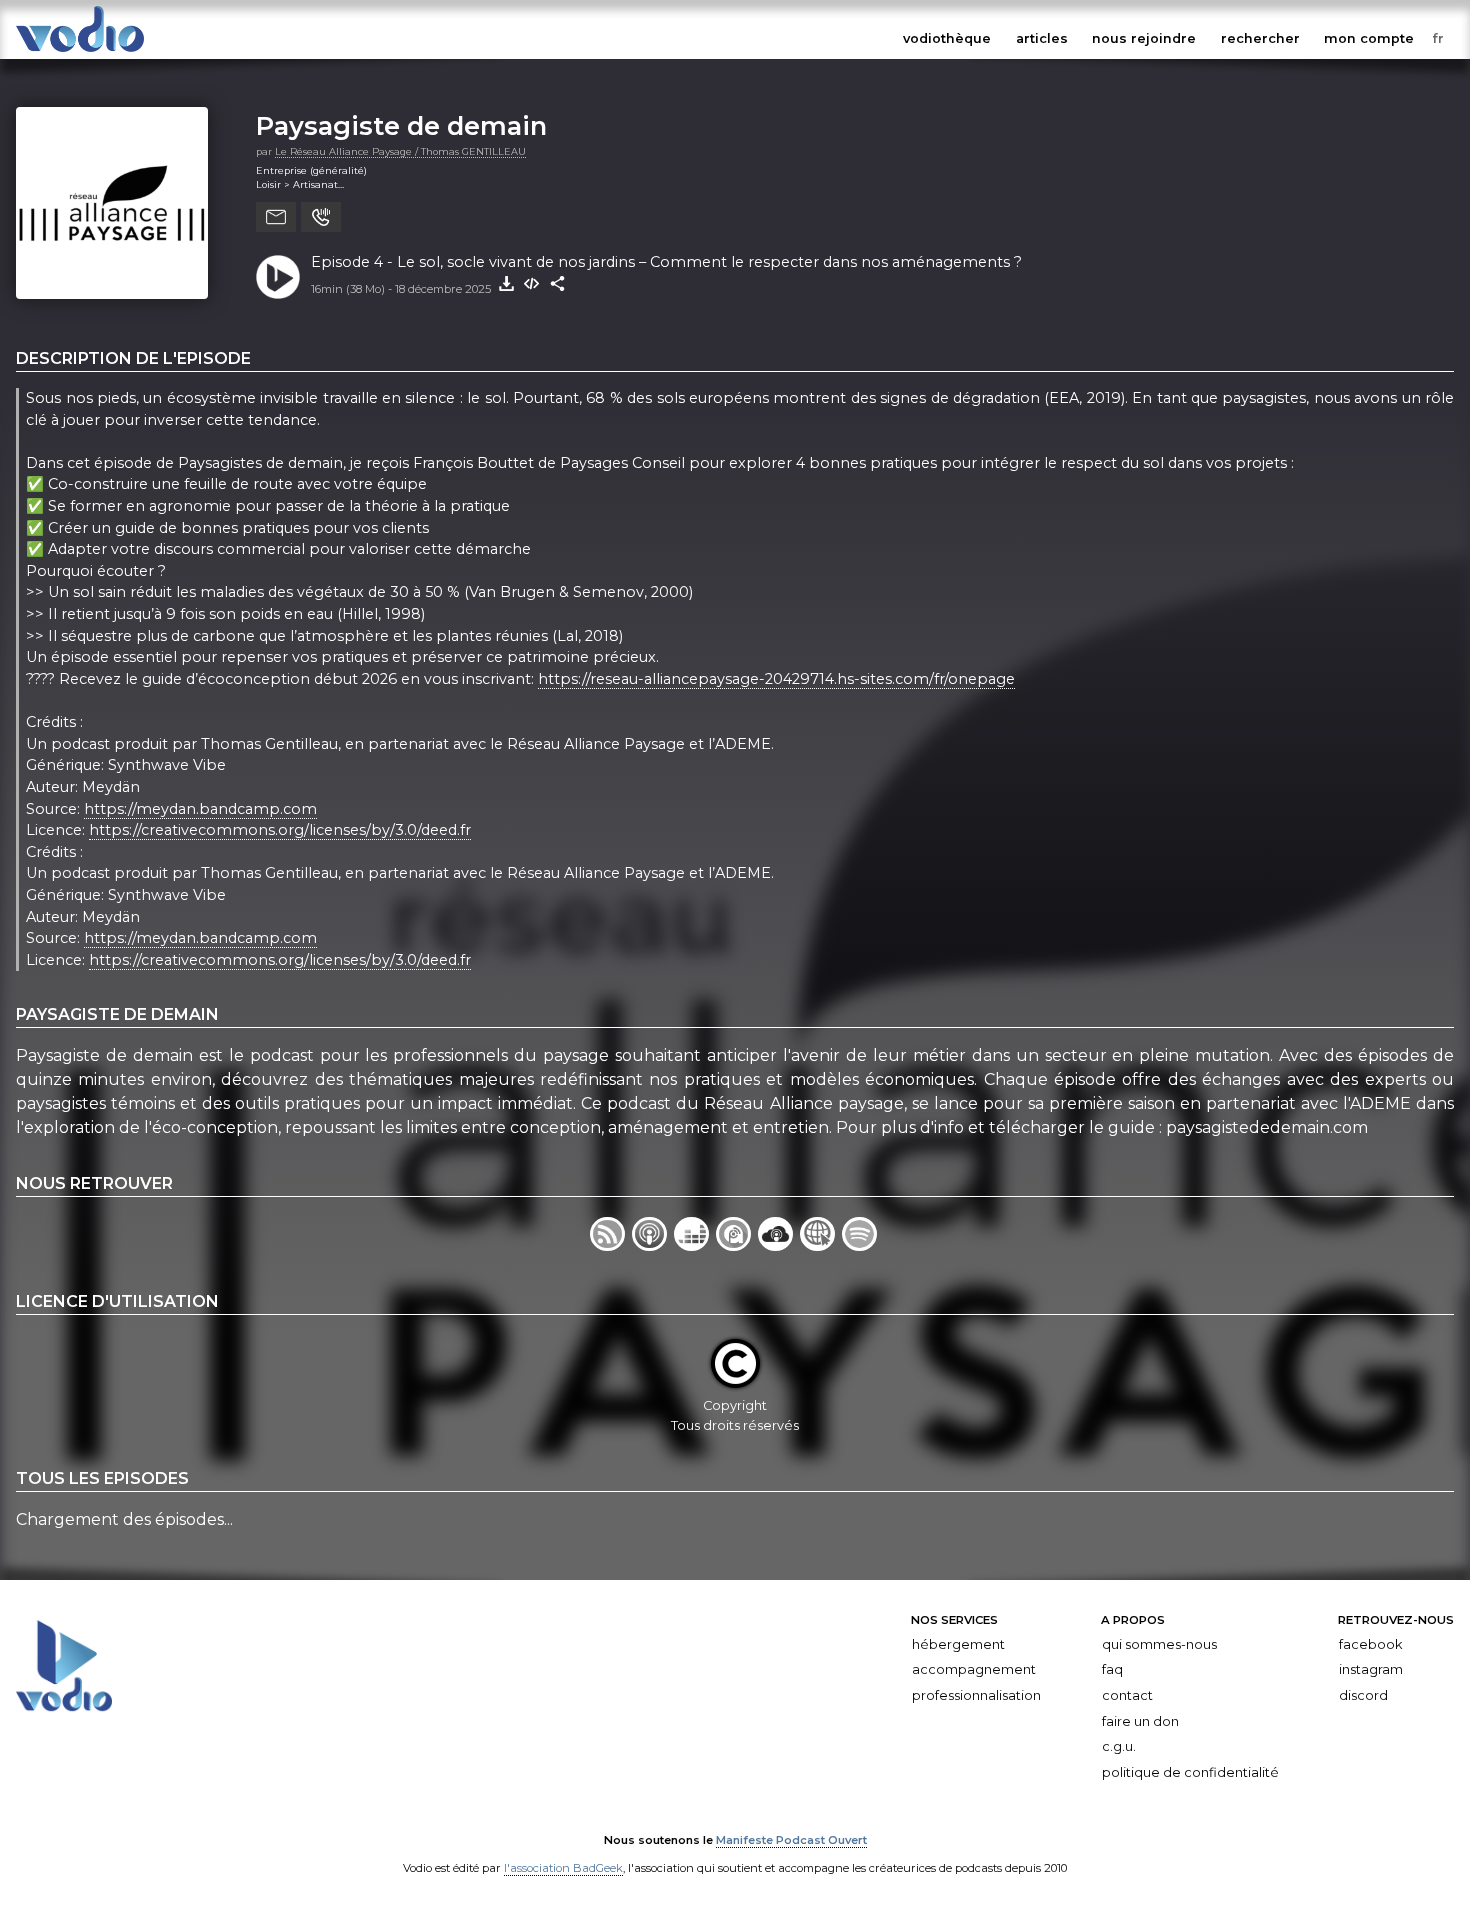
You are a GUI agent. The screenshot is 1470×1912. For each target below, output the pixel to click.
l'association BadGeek (563, 1868)
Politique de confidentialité (1190, 1772)
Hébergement (958, 1644)
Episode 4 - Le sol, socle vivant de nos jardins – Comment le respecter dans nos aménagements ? (666, 262)
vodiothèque (947, 38)
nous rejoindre (1144, 38)
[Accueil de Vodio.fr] (80, 52)
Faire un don (1140, 1720)
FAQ (1112, 1669)
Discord (1363, 1695)
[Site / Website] (821, 1245)
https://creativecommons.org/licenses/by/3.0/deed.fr (280, 830)
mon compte (1369, 38)
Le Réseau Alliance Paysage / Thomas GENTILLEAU (400, 151)
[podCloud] (779, 1245)
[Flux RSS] (611, 1245)
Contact (1127, 1695)
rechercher (1260, 38)
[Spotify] (861, 1245)
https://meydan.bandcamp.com (200, 809)
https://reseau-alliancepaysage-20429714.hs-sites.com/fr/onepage (776, 679)
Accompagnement (974, 1669)
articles (1042, 38)
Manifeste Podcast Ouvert (791, 1840)
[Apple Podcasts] (653, 1245)
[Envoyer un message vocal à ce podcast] (321, 217)
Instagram (1371, 1669)
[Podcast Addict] (737, 1245)
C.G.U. (1119, 1746)
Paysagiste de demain (401, 125)
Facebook (1370, 1644)
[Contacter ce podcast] (276, 217)
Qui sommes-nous (1159, 1644)
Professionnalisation (976, 1695)
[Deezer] (695, 1245)
